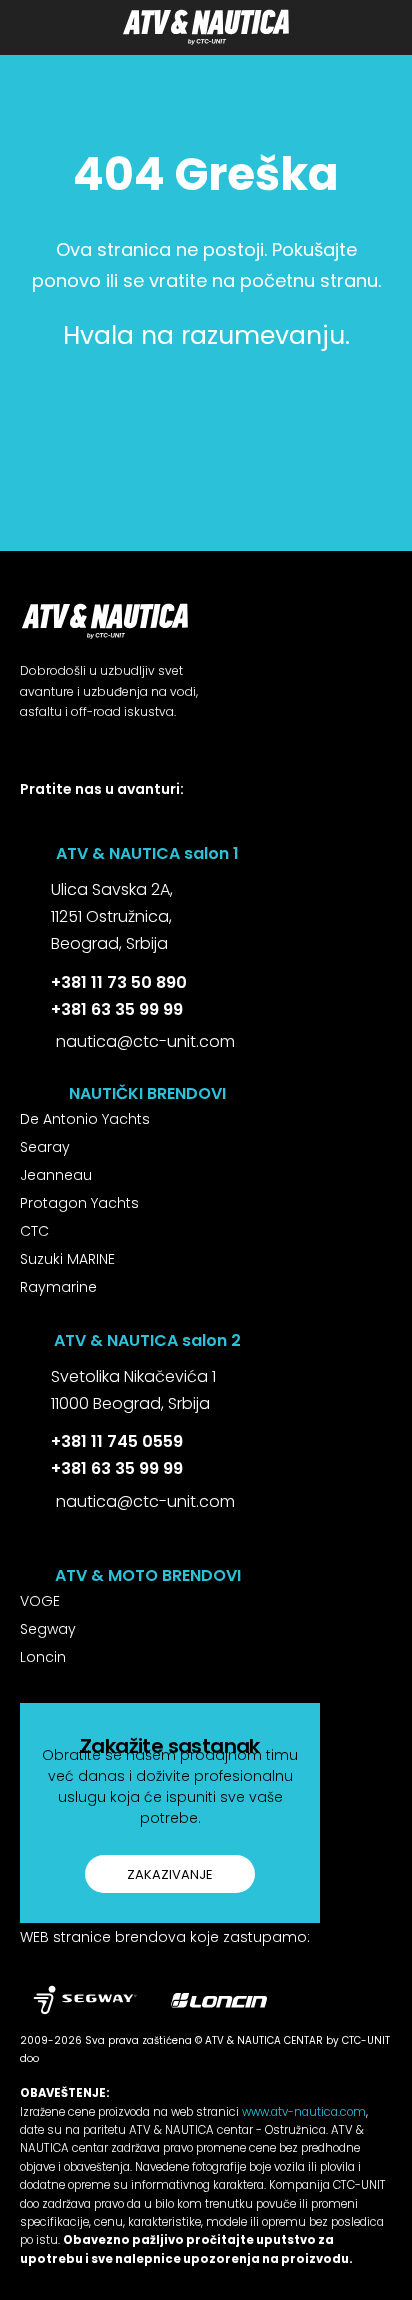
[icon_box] (96, 919)
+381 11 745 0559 (117, 1441)
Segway (48, 1629)
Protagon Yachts (79, 1203)
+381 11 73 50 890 (119, 982)
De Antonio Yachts (85, 1119)
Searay (45, 1147)
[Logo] (206, 27)
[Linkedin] (116, 823)
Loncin (43, 1657)
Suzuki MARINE (67, 1259)
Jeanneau (56, 1175)
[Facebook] (27, 823)
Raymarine (58, 1287)
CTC (34, 1231)
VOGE (40, 1601)
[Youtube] (205, 823)
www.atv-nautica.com (304, 2112)
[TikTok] (161, 823)
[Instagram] (72, 823)
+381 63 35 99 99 (117, 1009)
